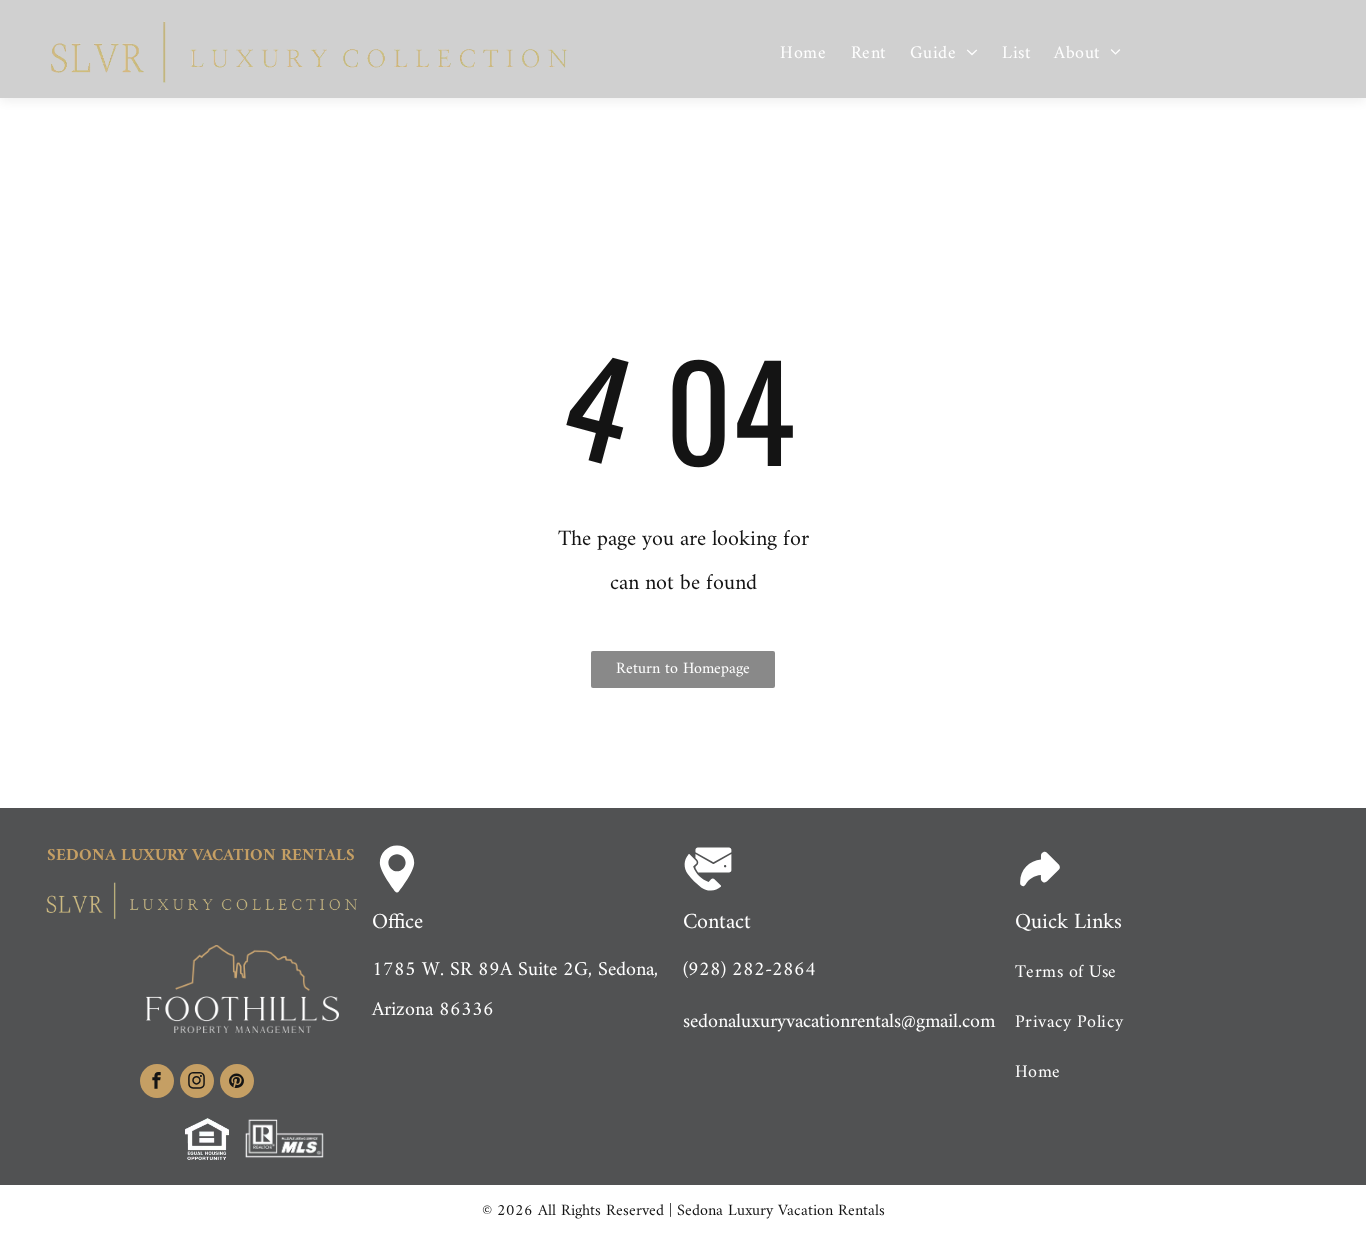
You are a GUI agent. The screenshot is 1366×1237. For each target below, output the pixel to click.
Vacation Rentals (273, 856)
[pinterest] (237, 1083)
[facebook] (157, 1083)
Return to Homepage (683, 669)
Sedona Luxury (117, 856)
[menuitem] (803, 54)
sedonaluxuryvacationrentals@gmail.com (839, 1022)
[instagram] (197, 1083)
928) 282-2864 (752, 970)
